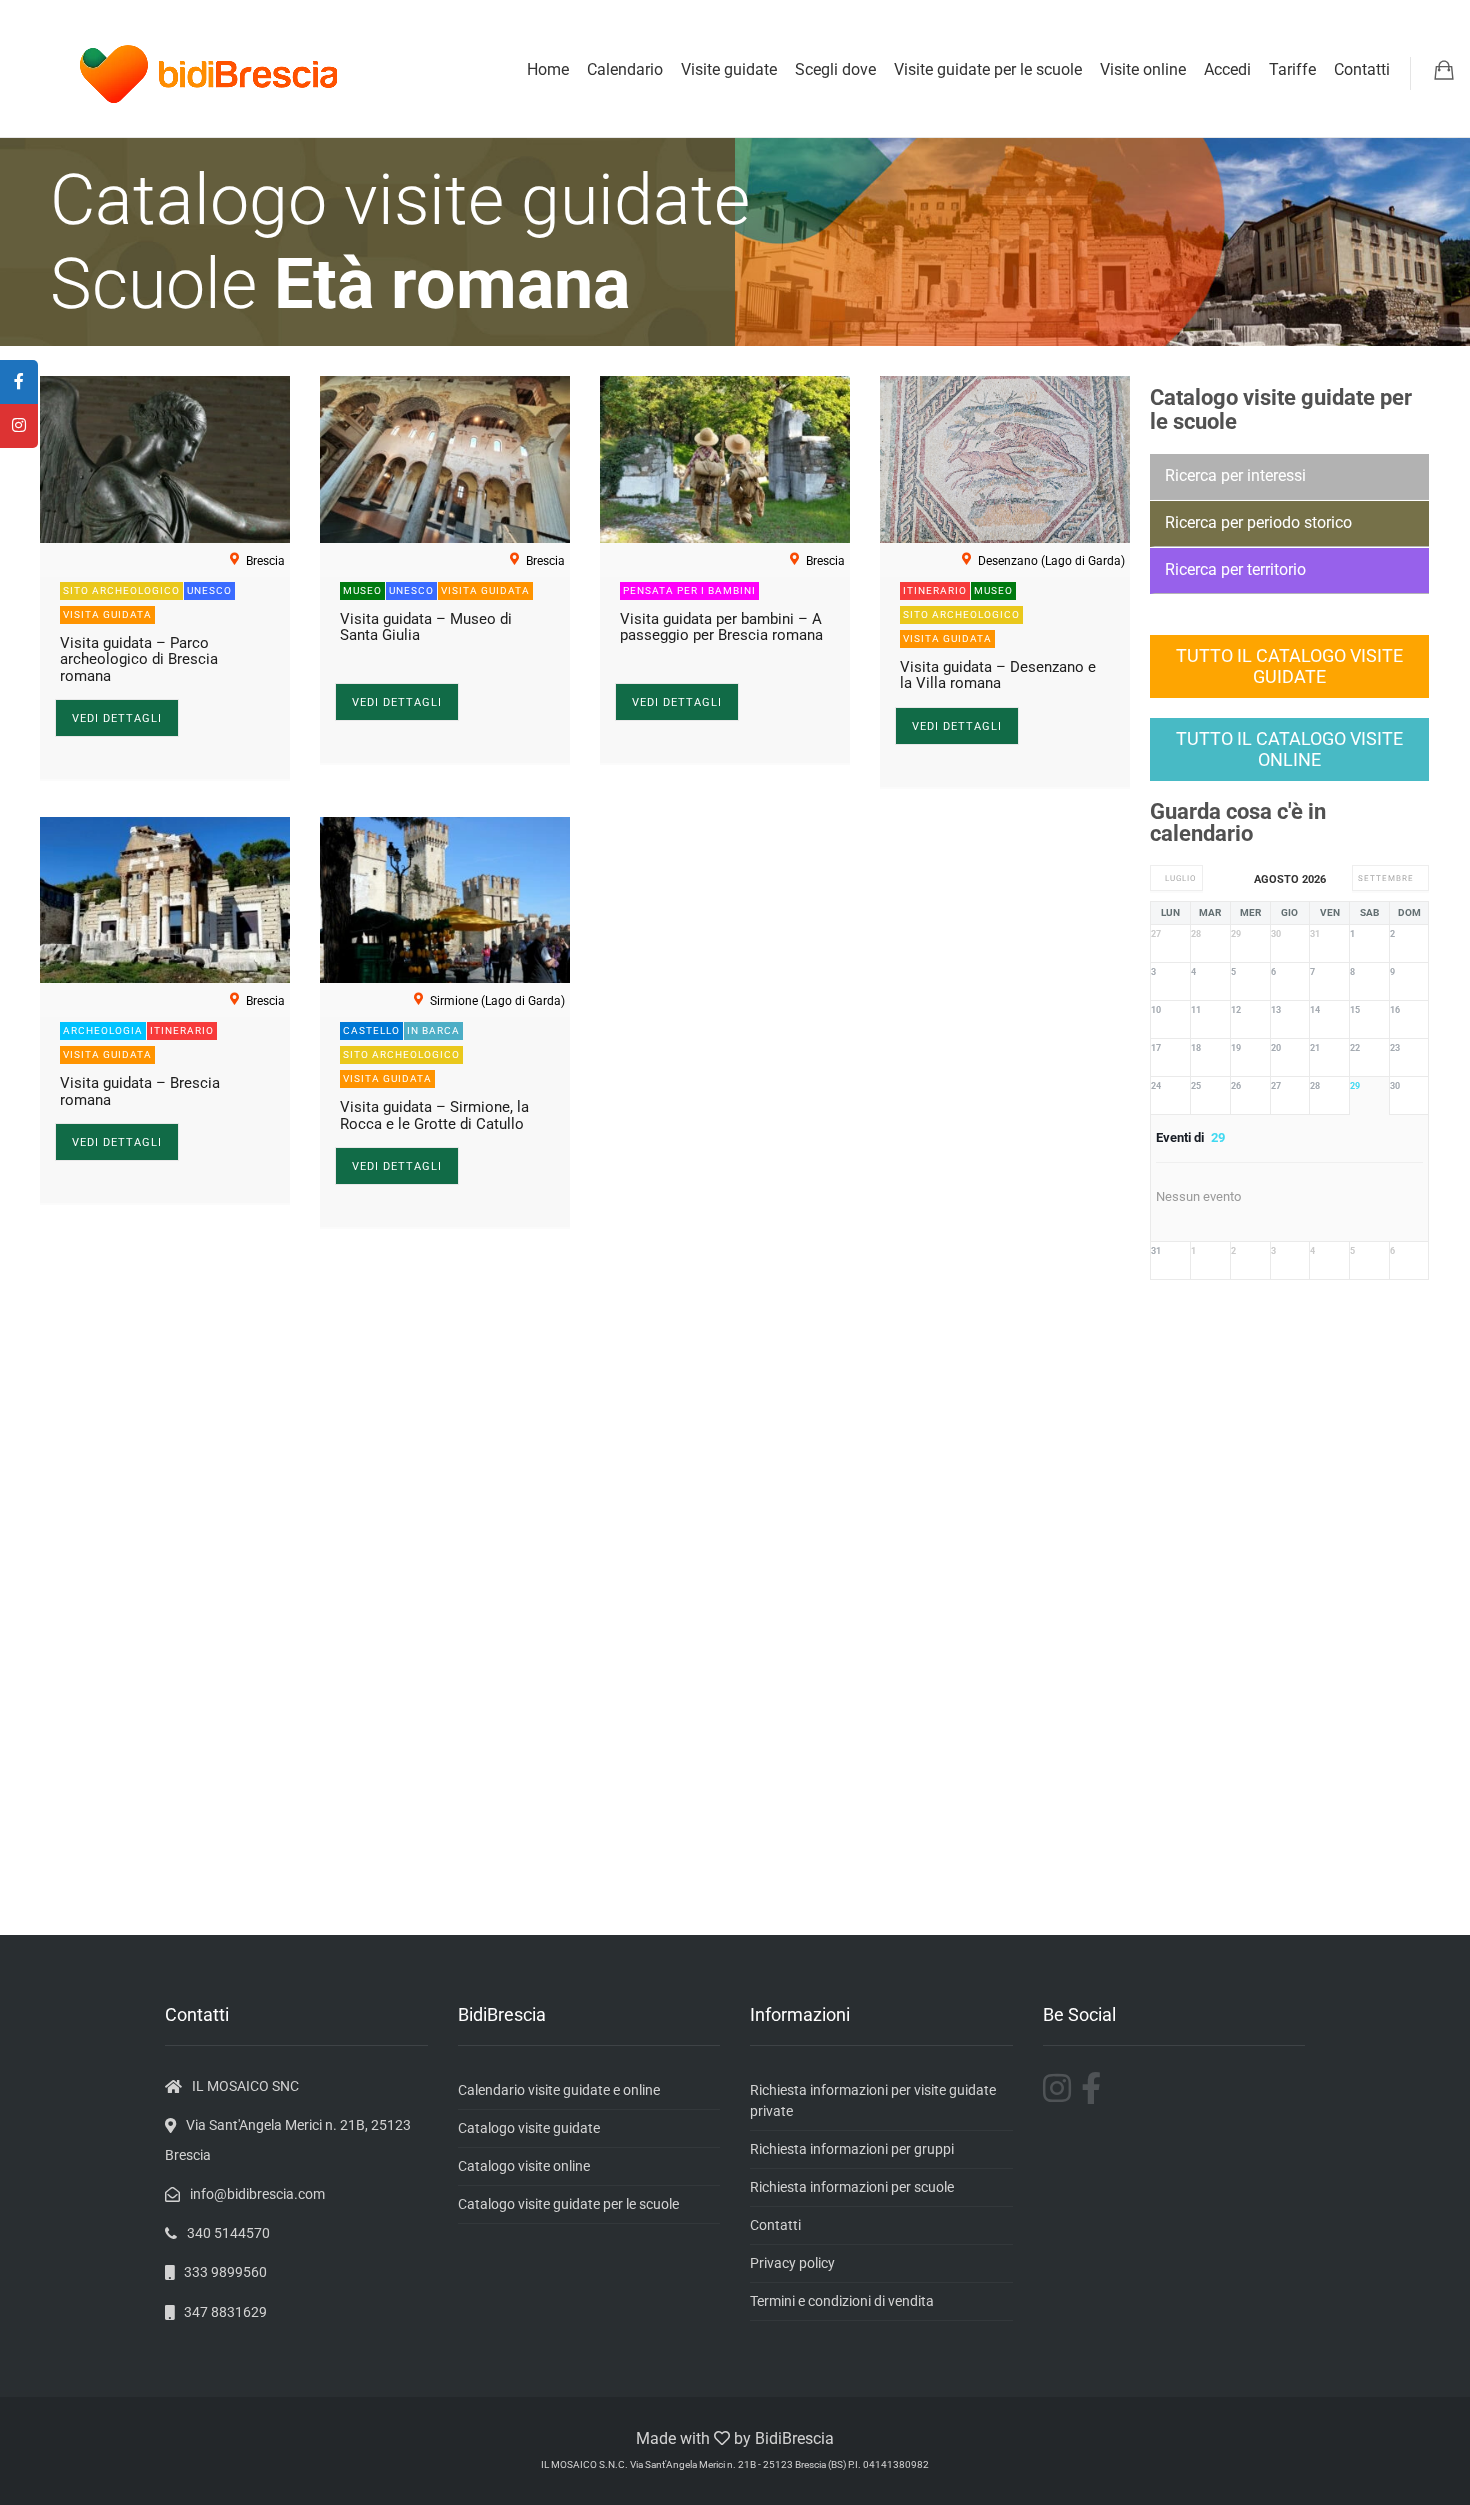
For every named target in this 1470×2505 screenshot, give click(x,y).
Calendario (625, 69)
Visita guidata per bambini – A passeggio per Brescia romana (721, 627)
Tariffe (1292, 69)
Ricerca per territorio (1235, 569)
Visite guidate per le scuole (988, 69)
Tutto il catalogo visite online (1289, 749)
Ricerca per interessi (1235, 475)
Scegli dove (835, 69)
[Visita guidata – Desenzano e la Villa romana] (1005, 459)
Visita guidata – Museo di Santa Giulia (426, 627)
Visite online (1143, 69)
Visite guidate (729, 69)
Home (548, 69)
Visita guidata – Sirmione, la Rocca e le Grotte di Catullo (434, 1115)
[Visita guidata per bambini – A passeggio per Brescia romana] (725, 459)
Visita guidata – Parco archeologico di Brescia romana (139, 659)
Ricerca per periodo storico (1258, 522)
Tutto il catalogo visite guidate (1289, 666)
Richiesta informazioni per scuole (852, 2187)
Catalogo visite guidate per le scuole (568, 2204)
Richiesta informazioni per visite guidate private (873, 2100)
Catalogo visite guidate (529, 2128)
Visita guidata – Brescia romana (140, 1091)
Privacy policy (792, 2263)
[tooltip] (19, 382)
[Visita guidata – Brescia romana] (165, 900)
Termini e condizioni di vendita (842, 2301)
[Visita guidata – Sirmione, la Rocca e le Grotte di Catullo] (445, 900)
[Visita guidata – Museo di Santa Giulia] (445, 459)
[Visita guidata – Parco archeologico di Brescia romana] (165, 459)
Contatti (1362, 69)
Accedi (1227, 69)
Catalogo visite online (524, 2166)
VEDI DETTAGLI (117, 718)
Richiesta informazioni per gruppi (852, 2149)
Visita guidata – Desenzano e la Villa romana (998, 675)
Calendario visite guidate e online (559, 2090)
